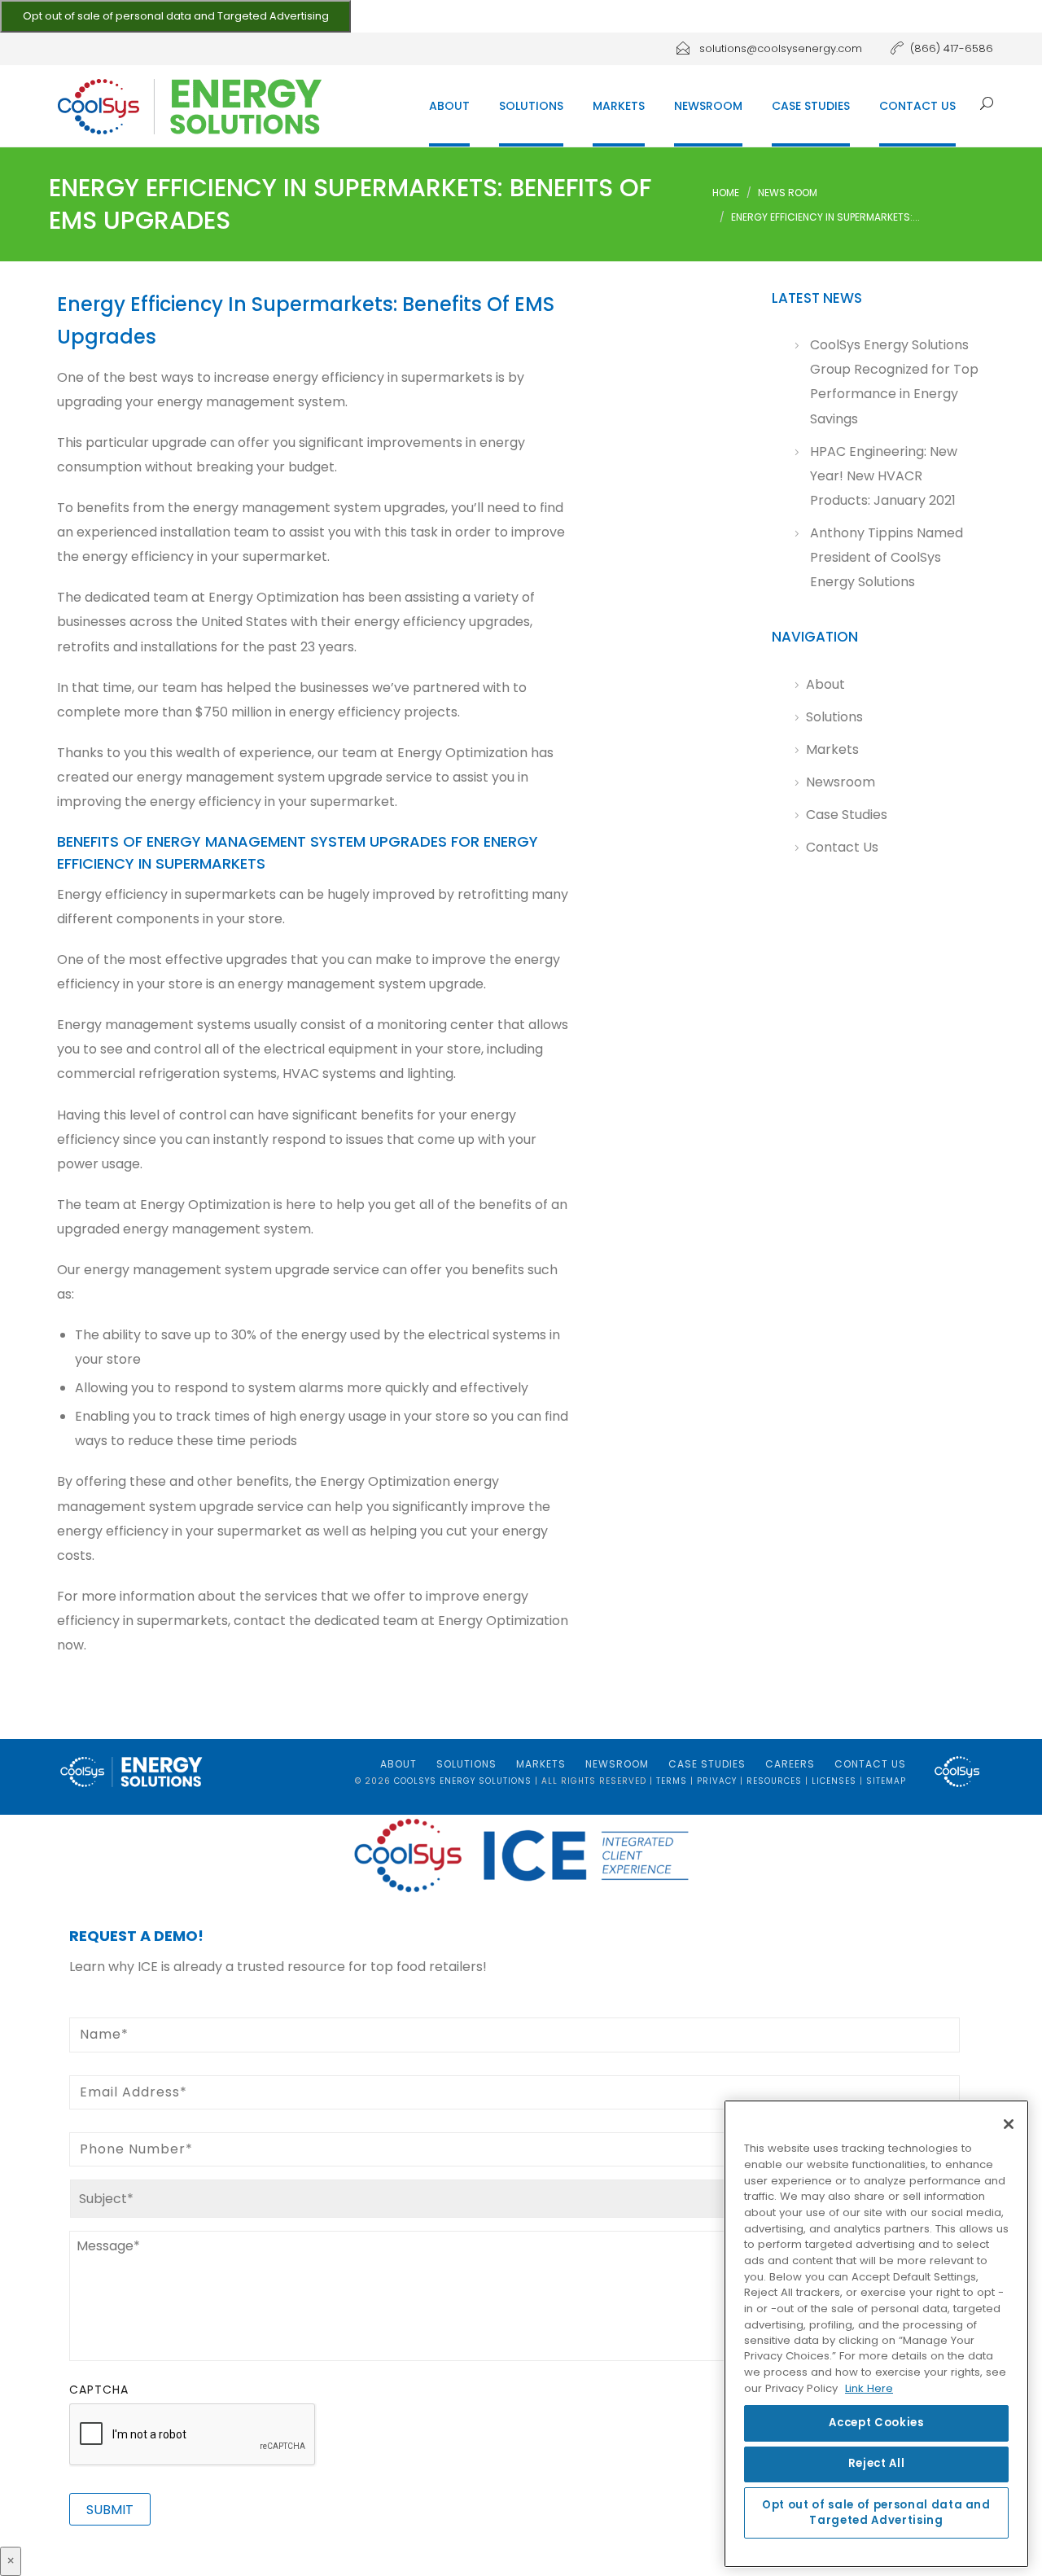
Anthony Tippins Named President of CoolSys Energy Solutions (887, 557)
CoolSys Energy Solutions (463, 1781)
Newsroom (708, 106)
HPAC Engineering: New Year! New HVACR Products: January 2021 (884, 476)
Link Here (869, 2389)
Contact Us (917, 106)
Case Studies (811, 106)
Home (726, 193)
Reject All (877, 2464)
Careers (790, 1764)
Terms (672, 1781)
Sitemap (886, 1781)
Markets (619, 106)
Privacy (717, 1781)
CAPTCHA (99, 2390)
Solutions (531, 106)
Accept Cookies (876, 2423)
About (449, 106)
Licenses (834, 1781)
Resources (774, 1781)
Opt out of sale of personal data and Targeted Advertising (176, 16)
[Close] (1009, 2124)
